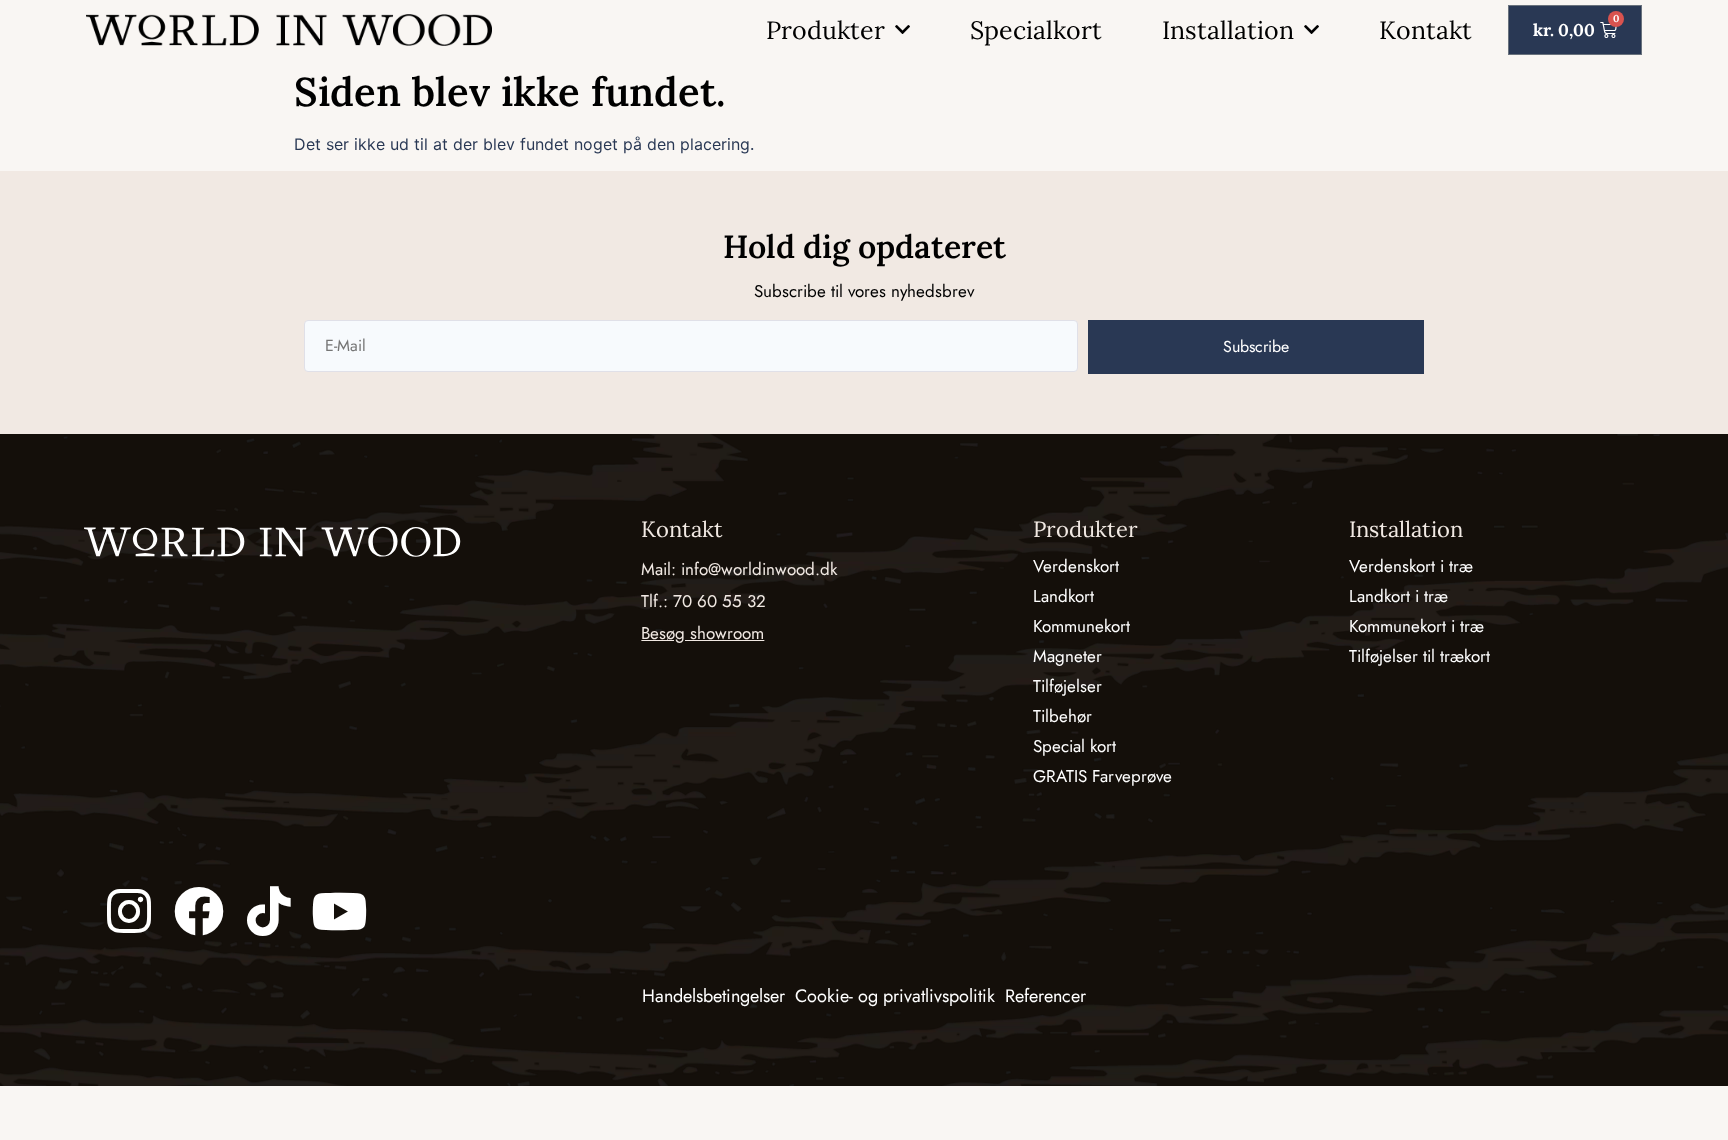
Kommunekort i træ (1416, 626)
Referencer (1045, 996)
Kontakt (1425, 30)
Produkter (825, 30)
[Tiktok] (269, 911)
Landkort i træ (1398, 596)
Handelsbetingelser (713, 996)
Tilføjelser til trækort (1419, 656)
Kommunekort (1081, 626)
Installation (1228, 30)
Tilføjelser (1067, 686)
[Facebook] (199, 911)
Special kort (1074, 746)
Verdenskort (1076, 566)
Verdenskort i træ (1411, 566)
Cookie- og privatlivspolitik (895, 996)
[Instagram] (129, 911)
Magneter (1067, 656)
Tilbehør (1062, 716)
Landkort (1063, 596)
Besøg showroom (702, 633)
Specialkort (1036, 30)
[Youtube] (339, 911)
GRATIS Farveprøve (1102, 776)
